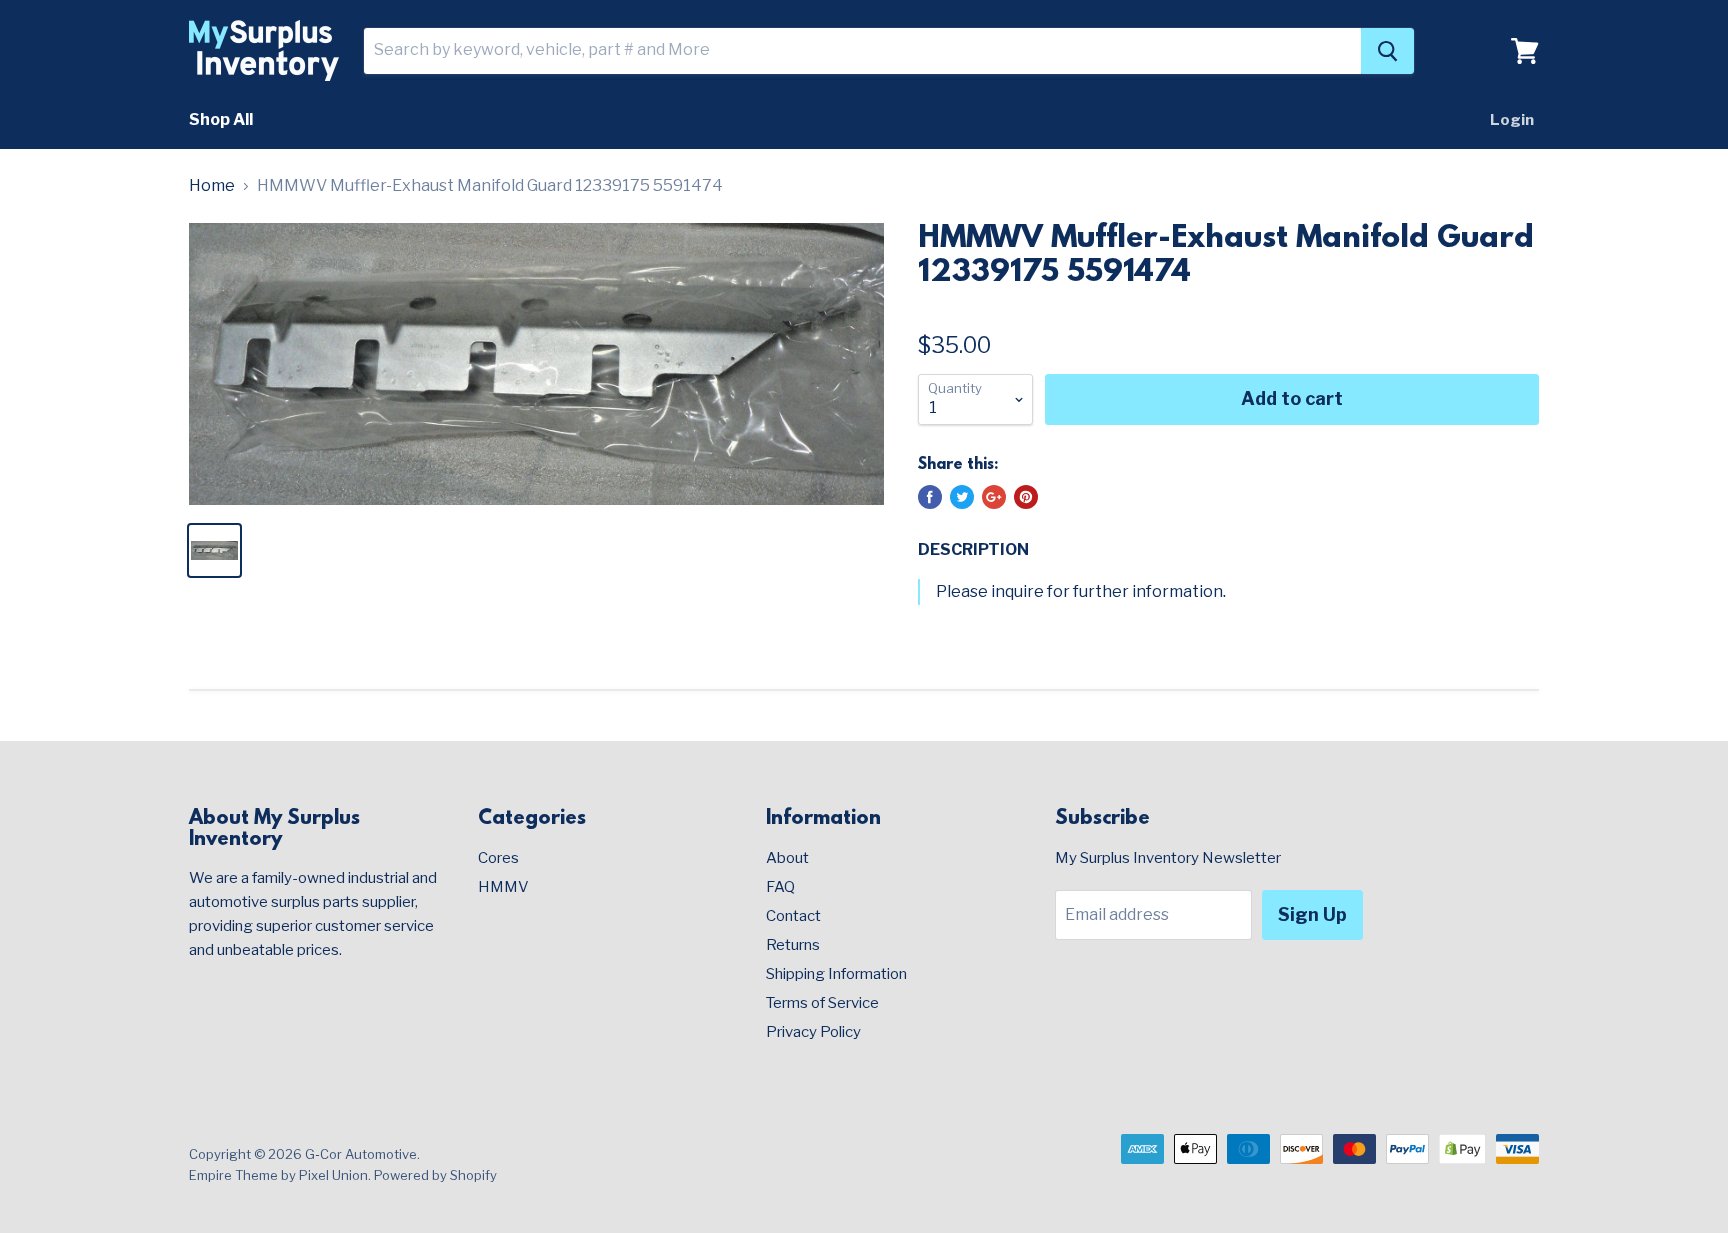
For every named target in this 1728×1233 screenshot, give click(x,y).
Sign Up (1312, 914)
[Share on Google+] (994, 497)
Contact (793, 916)
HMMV (503, 887)
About (787, 858)
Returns (793, 945)
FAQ (780, 887)
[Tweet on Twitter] (962, 497)
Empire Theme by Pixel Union (278, 1175)
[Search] (1387, 51)
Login (1512, 120)
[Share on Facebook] (930, 497)
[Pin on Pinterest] (1026, 497)
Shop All (221, 119)
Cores (498, 858)
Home (212, 186)
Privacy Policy (813, 1032)
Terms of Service (822, 1003)
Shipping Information (836, 974)
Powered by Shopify (435, 1175)
